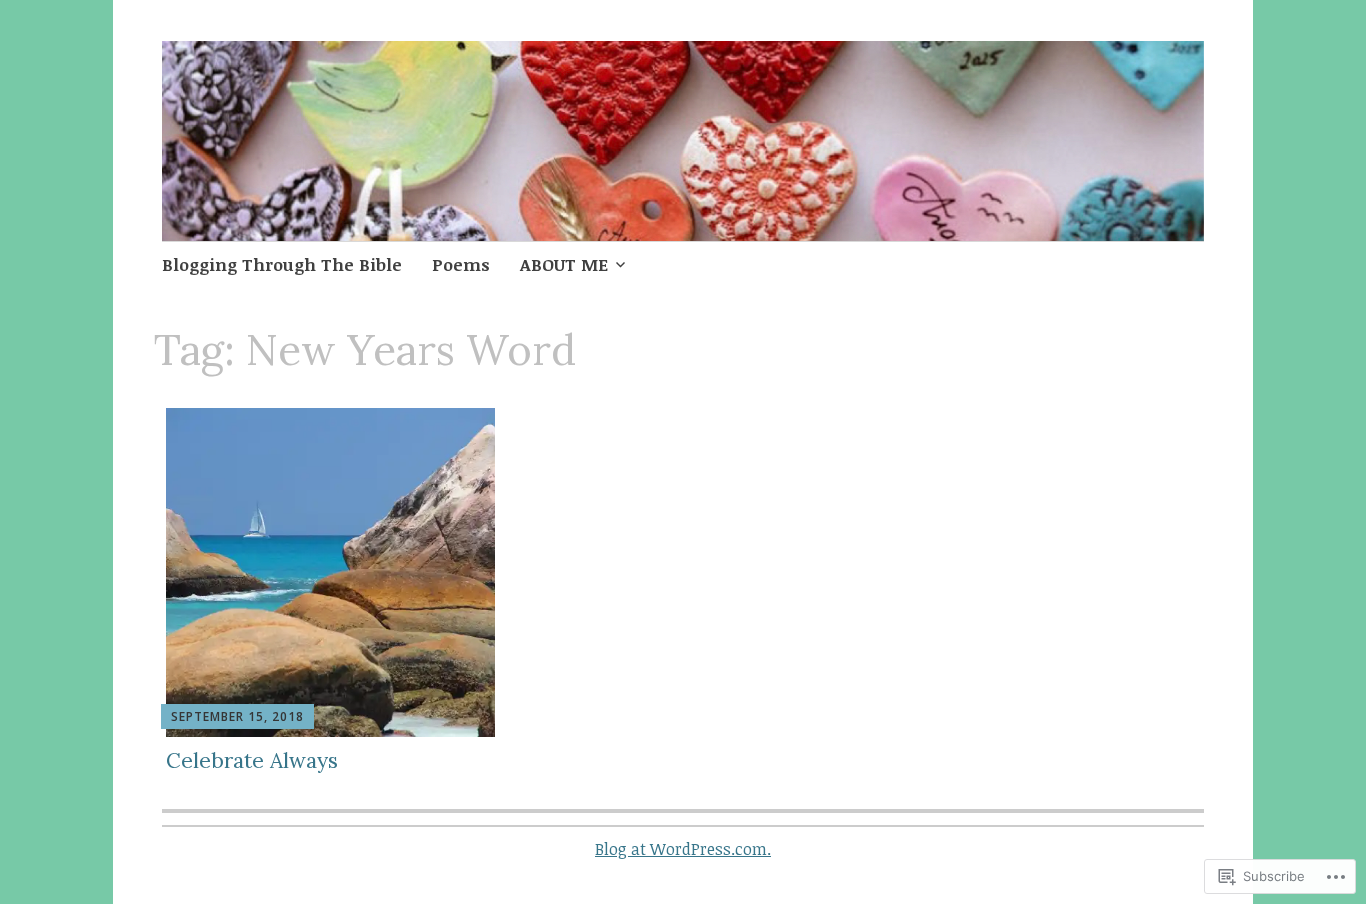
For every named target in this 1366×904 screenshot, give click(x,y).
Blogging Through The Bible (282, 264)
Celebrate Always (252, 760)
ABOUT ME (564, 264)
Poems (461, 264)
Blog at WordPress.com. (683, 849)
